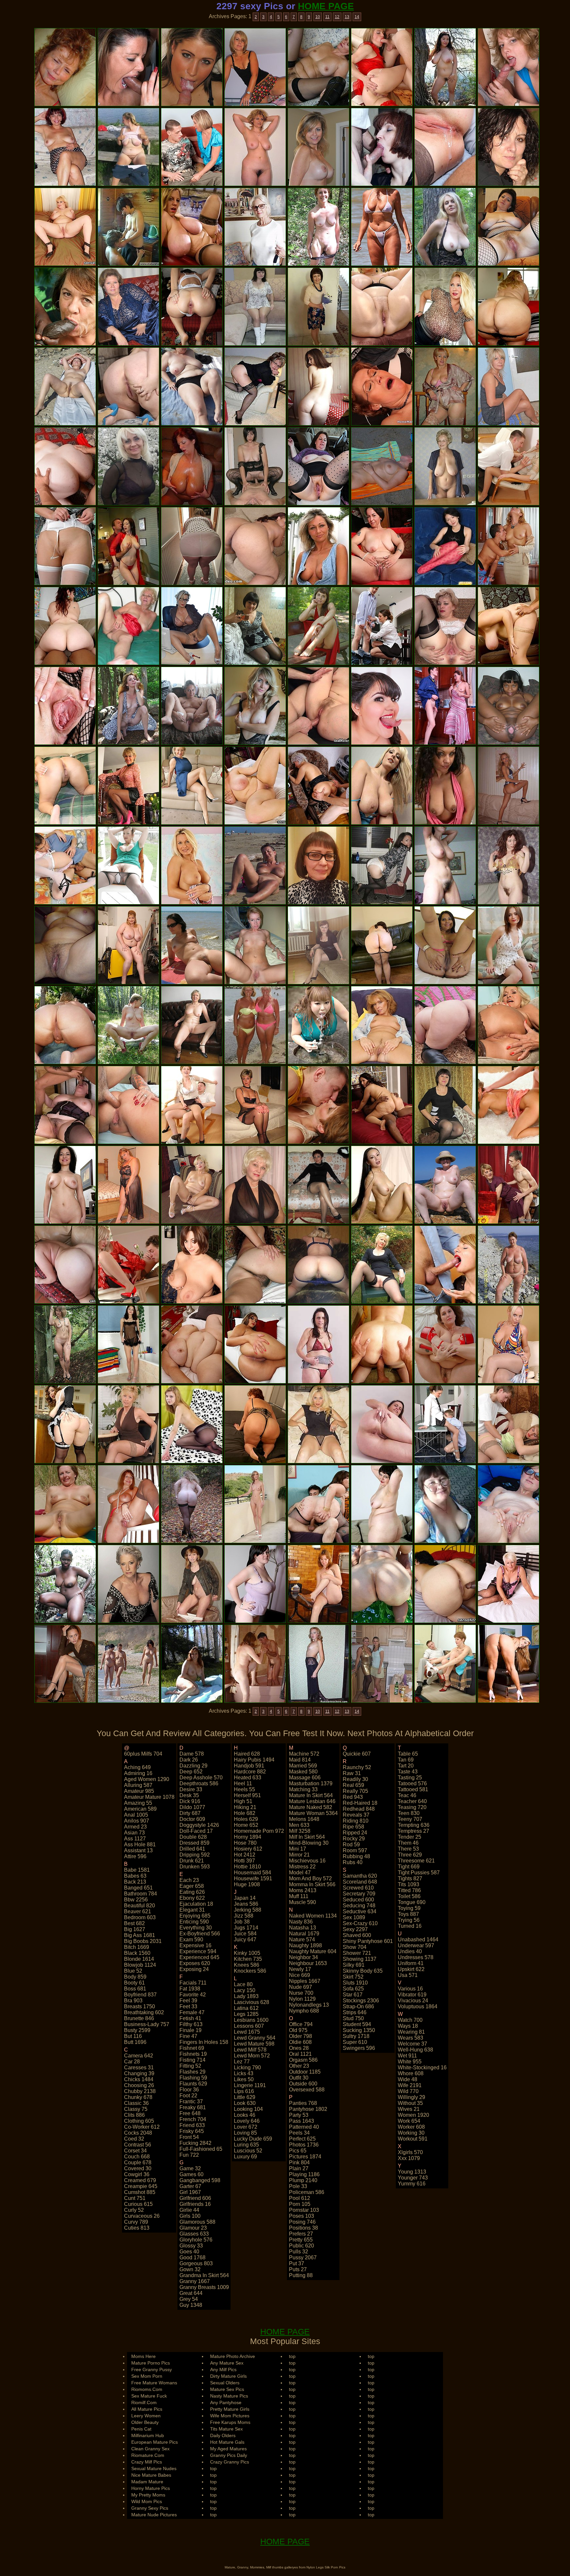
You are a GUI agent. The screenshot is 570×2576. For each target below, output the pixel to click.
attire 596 (135, 1856)
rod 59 (351, 1845)
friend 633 (192, 2125)
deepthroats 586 (199, 1783)
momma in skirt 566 (312, 1884)
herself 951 (247, 1795)
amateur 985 (139, 1791)
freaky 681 (193, 2107)
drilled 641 (192, 1849)
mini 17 (298, 1849)
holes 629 (246, 1819)
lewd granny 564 (255, 2038)
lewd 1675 (247, 2032)
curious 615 (138, 2204)
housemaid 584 (253, 1873)
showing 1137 (360, 1959)
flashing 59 (193, 2078)
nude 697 (301, 1987)
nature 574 (302, 1940)
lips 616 (244, 2091)
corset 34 (135, 2151)
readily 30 (355, 1779)
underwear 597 (416, 1945)
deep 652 (191, 1772)
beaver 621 (138, 1911)
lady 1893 (246, 1996)
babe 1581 (137, 1870)
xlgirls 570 (410, 2152)
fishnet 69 (192, 2048)
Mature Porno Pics (151, 2363)
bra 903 (133, 2001)
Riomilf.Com (144, 2402)
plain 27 (299, 2168)
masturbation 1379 (311, 1783)
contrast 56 (138, 2145)
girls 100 (190, 2216)
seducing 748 (359, 1906)
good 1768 (192, 2258)
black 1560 (137, 1953)
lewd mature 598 (254, 2044)
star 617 (353, 1995)
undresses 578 (416, 1957)
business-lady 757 (147, 2024)
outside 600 (303, 2084)
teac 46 (407, 1795)
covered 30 (138, 2168)
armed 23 (135, 1827)
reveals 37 (356, 1815)
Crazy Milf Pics (147, 2462)
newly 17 (300, 1969)
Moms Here (143, 2356)
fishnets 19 (193, 2054)
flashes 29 (192, 2072)
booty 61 (134, 1983)
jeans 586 (246, 1904)
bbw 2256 (136, 1900)
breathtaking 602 (144, 2012)
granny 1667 (195, 2281)
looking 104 (248, 2109)
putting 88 (301, 2275)
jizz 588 (244, 1916)
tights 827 (410, 1878)
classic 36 (136, 2103)
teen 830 (409, 1813)
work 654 (409, 2121)
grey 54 (189, 2299)
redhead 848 (359, 1809)
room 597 (355, 1850)
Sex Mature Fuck (149, 2396)
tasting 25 (410, 1778)
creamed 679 (140, 2180)
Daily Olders (223, 2435)
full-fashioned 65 (201, 2149)
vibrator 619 (412, 1995)
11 (327, 17)
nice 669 (300, 1975)
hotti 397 (244, 1861)
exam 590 (191, 1940)
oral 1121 (300, 2054)
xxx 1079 (409, 2158)
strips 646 (355, 2012)
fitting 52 (190, 2066)
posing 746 (302, 2222)
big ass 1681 (140, 1935)
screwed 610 (358, 1888)
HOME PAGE (326, 6)
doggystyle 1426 (199, 1825)
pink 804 (299, 2163)
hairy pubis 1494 (254, 1760)
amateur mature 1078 (149, 1797)
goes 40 (189, 2252)
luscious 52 (248, 2151)
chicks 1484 (139, 2079)
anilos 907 (137, 1821)
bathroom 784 (141, 1894)
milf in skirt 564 (307, 1837)
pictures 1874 (305, 2157)
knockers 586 (250, 1971)
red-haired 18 (360, 1803)
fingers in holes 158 (204, 2042)
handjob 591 (249, 1766)
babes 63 (135, 1876)
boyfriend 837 (140, 1995)
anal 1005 (136, 1815)
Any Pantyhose (226, 2402)
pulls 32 (299, 2252)
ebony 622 (192, 1898)
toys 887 (408, 1914)
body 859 (135, 1977)
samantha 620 (360, 1876)
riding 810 (356, 1821)
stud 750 (353, 2018)
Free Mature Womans (154, 2383)
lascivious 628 (252, 2002)
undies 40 (410, 1951)
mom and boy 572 (310, 1878)
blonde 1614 (139, 1959)
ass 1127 (135, 1839)
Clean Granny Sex (150, 2449)
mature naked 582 (311, 1807)
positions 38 (303, 2228)
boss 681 (135, 1989)
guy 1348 (191, 2305)
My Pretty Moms (148, 2495)
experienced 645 (199, 1957)
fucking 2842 (195, 2143)
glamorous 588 (197, 2222)
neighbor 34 (303, 1957)
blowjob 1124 (140, 1965)
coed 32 (134, 2139)
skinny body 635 (363, 1971)
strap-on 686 (358, 2006)
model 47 (300, 1873)
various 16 (410, 1989)
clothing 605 (139, 2121)
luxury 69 (245, 2157)
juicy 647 (245, 1940)
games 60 (191, 2174)
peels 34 (299, 2133)
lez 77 (242, 2062)
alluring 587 (138, 1785)
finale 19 (190, 2030)
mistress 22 (302, 1867)
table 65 (408, 1754)
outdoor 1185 (305, 2072)
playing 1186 (304, 2174)
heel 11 (243, 1783)
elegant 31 (192, 1910)
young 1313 (412, 2172)
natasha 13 (302, 1928)
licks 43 (244, 2073)
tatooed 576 (412, 1783)
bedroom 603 (140, 1917)
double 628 (193, 1837)
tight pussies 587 (419, 1873)
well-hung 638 (415, 2050)
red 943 (353, 1797)
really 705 (355, 1791)
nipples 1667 (305, 1981)
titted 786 (409, 1890)
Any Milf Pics (223, 2369)
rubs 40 (353, 1862)
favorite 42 (193, 1995)
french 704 (193, 2119)
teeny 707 (410, 1819)
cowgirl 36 (137, 2174)
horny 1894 (248, 1837)
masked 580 (303, 1772)
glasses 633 (194, 2234)
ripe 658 (353, 1827)
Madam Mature (147, 2482)
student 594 (357, 2024)
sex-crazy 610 (360, 1923)
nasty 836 (301, 1922)
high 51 (243, 1801)
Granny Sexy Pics (150, 2508)
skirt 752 (353, 1977)
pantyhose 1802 (308, 2109)
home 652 (246, 1825)
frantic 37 (191, 2101)
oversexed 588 (307, 2090)
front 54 (189, 2137)
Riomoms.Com (147, 2389)
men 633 (299, 1825)
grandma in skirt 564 (204, 2275)
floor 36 (189, 2090)
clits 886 (134, 2115)
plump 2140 (303, 2180)
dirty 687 (190, 1813)
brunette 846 (139, 2018)
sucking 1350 (359, 2030)
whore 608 (411, 2073)
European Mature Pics (155, 2442)
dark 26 (189, 1760)
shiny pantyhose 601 (368, 1941)
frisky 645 (192, 2131)
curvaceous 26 (142, 2216)
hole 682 (245, 1813)
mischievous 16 (307, 1861)
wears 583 (411, 2038)
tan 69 (406, 1760)
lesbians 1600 (251, 2020)
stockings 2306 (361, 2001)
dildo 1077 (192, 1807)
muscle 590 (302, 1902)
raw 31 (352, 1773)
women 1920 (413, 2115)
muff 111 (299, 1896)
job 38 (242, 1922)
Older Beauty (145, 2422)
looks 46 (245, 2115)
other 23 (299, 2066)
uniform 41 (411, 1963)
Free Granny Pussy (152, 2369)
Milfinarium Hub (148, 2435)
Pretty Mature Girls (230, 2409)
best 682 (134, 1923)
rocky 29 (354, 1839)
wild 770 (408, 2091)
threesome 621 (416, 1861)
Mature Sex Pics (227, 2389)
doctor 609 (192, 1819)
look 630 (245, 2103)
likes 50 (244, 2079)
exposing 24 (194, 1969)
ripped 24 (355, 1833)
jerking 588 (248, 1910)
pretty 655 (301, 2240)
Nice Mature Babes (151, 2475)
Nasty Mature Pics (229, 2396)
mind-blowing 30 (309, 1843)
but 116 (133, 2036)
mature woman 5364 (313, 1813)
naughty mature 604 (313, 1951)
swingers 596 (359, 2048)
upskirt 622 (411, 1969)
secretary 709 (359, 1894)
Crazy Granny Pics (230, 2462)
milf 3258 (300, 1831)
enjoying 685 (195, 1916)
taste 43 (408, 1772)
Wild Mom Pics (147, 2501)
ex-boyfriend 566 (200, 1934)
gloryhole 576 (196, 2240)
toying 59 (409, 1908)
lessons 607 (249, 2026)
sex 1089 (354, 1917)
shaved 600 (357, 1935)
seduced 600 (358, 1900)
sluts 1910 (355, 1983)
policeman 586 (307, 2192)
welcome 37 (412, 2044)
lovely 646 (247, 2121)
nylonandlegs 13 (309, 2005)
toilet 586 (409, 1896)
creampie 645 (141, 2186)
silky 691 (354, 1965)
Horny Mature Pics (151, 2488)
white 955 (410, 2062)
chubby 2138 (140, 2091)
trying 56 (409, 1920)
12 (337, 17)
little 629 (245, 2097)
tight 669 (409, 1867)
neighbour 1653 (308, 1963)
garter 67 (190, 2186)
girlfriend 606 (195, 2198)
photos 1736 (304, 2145)
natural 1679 (304, 1934)
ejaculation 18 (196, 1904)
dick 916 (190, 1801)
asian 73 (134, 1833)
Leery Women (146, 2416)
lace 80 (243, 1984)
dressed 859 (194, 1843)
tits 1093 (409, 1884)
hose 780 (245, 1843)
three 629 (410, 1855)
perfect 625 (302, 2139)
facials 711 (193, 1983)
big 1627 (135, 1929)
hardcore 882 (250, 1772)
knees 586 (247, 1965)
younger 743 (413, 2178)
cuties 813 (137, 2228)
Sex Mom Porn (147, 2376)
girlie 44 (189, 2210)
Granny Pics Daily (229, 2455)
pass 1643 (301, 2121)
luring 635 (246, 2145)
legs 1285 (246, 2014)
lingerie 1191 (250, 2085)
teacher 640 (412, 1801)
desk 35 (189, 1795)
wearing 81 (411, 2032)
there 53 (408, 1849)
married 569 (303, 1766)
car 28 (132, 2062)
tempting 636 (414, 1825)
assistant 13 (138, 1850)
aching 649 (137, 1767)
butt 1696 (135, 2042)
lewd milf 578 (250, 2050)
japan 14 (245, 1898)
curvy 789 (136, 2222)
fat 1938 (190, 1989)
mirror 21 (299, 1855)
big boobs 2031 (143, 1941)
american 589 (140, 1809)
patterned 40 (304, 2127)
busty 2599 (137, 2030)
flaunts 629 (193, 2084)
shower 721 (357, 1953)
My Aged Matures (228, 2449)
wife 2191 (410, 2085)
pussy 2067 (303, 2258)
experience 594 (198, 1951)
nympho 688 (304, 2011)
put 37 (297, 2263)
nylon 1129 (302, 1999)
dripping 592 (195, 1855)
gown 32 (190, 2269)
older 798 (301, 2036)
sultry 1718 (356, 2036)
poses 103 (301, 2216)
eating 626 (192, 1892)
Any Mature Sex (227, 2363)
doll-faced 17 (196, 1831)
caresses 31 (139, 2067)
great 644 (191, 2293)
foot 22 (188, 2096)
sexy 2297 (355, 1929)
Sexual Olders (225, 2383)
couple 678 (138, 2163)
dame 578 (192, 1754)
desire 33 (191, 1789)
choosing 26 (139, 2085)
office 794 (301, 2024)
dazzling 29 (193, 1766)
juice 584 (245, 1934)
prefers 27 (301, 2234)
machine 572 (304, 1754)
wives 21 (409, 2109)
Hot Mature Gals (227, 2442)
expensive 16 (195, 1945)
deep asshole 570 (201, 1778)
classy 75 (136, 2109)
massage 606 (305, 1778)
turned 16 (410, 1926)
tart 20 (406, 1766)
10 (318, 17)
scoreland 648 (360, 1882)
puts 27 (298, 2269)
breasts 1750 (140, 2006)
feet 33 (188, 2006)
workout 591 (413, 2139)
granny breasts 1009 (204, 2287)
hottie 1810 (247, 1867)
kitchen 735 (248, 1959)
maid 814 (300, 1760)
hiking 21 (245, 1807)
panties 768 (303, 2103)
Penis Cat (141, 2429)
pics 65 (298, 2151)
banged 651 (138, 1888)
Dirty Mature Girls (228, 2376)
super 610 (355, 2042)
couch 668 (137, 2157)
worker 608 (411, 2127)
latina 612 (246, 2008)
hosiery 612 (248, 1849)
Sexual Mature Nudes (154, 2468)
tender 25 (410, 1837)
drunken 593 (195, 1867)
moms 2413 (303, 1890)
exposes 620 (195, 1963)
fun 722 (189, 2155)
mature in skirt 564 (311, 1795)
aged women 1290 (147, 1779)
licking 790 (247, 2067)
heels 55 (244, 1789)
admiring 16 (138, 1773)
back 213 (135, 1882)
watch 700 (410, 2020)
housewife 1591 (253, 1878)
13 (347, 17)
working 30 (411, 2133)
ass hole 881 (140, 1845)
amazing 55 (138, 1803)
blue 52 (133, 1971)
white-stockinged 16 (422, 2067)
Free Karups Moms (230, 2422)
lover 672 (246, 2127)
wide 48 (408, 2079)
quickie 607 (357, 1754)
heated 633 (248, 1778)
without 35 (410, 2103)
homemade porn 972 (259, 1831)
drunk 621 (192, 1861)
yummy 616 (412, 2184)
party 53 (299, 2115)
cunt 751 (135, 2198)
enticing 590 (194, 1922)
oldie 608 (300, 2042)
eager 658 (192, 1886)
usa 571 (408, 1975)
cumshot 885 (140, 2192)
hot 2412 (245, 1855)
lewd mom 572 (252, 2056)
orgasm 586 (303, 2060)
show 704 (355, 1947)
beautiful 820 (140, 1906)
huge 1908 (247, 1884)
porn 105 (300, 2204)
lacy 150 (245, 1990)
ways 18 (408, 2026)
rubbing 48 (356, 1856)
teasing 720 (412, 1807)
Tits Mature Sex (226, 2429)
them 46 (408, 1843)
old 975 (298, 2030)
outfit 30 (299, 2078)
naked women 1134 (313, 1916)
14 (357, 17)
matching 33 (303, 1789)
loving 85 (245, 2133)
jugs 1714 (246, 1928)
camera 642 (139, 2056)
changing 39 (139, 2073)
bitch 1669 (137, 1947)
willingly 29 (412, 2097)
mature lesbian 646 (312, 1801)
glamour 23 (193, 2228)
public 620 (301, 2246)
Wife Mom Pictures (230, 2416)
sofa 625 (353, 1989)
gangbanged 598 (200, 2180)
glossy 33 (191, 2246)
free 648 (190, 2113)
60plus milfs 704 (143, 1754)
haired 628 (247, 1754)
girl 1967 (190, 2192)
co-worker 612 (142, 2127)
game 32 (190, 2168)
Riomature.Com (148, 2455)
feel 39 (188, 2001)
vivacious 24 (413, 2001)
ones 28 (299, 2048)
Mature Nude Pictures (154, 2515)
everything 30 (196, 1928)
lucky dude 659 (253, 2139)
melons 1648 (304, 1819)
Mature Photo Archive (233, 2356)
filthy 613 (191, 2024)
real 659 (353, 1785)
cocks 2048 (138, 2133)
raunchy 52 (357, 1767)
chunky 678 (138, 2097)
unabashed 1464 (418, 1940)
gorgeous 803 (196, 2263)
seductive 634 (360, 1911)
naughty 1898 (305, 1945)
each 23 (189, 1880)
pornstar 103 (304, 2210)
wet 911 (407, 2056)
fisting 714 (192, 2060)
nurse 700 (301, 1993)
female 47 (192, 2012)
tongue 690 (412, 1902)
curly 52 (134, 2210)
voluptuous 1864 (418, 2006)
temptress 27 (413, 1831)
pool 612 (300, 2198)
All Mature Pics (147, 2409)
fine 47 (188, 2036)
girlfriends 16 (195, 2204)
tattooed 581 (413, 1789)
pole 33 (298, 2186)
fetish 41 (190, 2018)
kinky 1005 (247, 1953)
